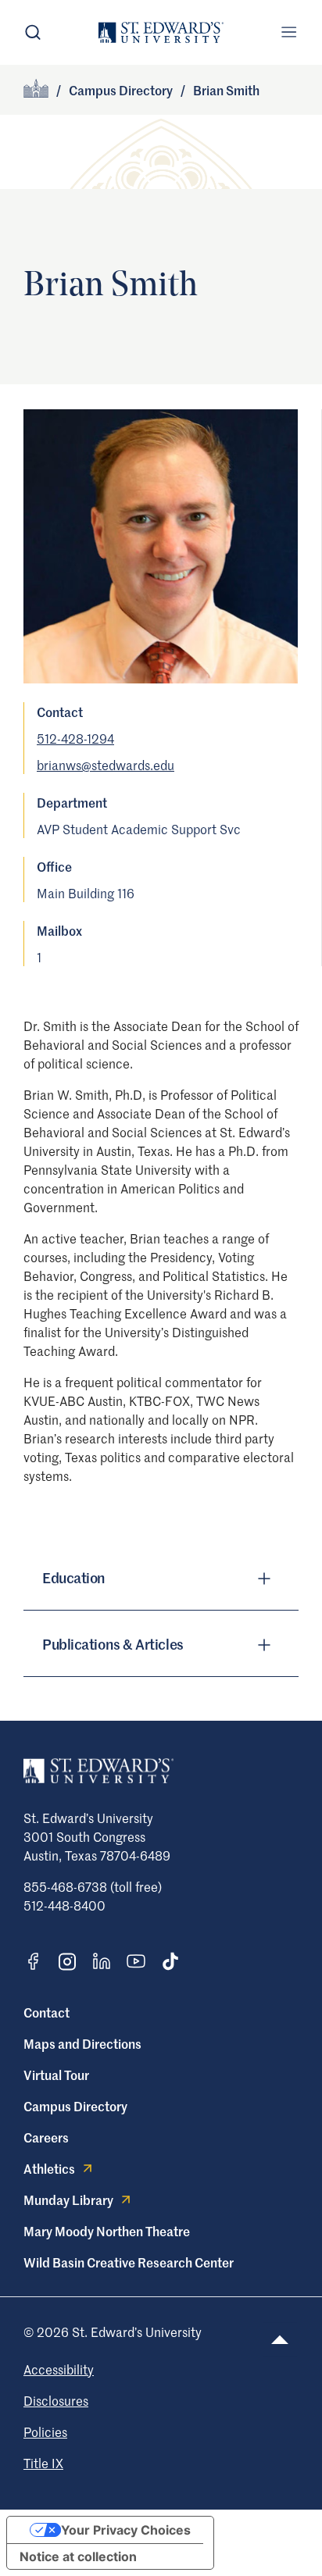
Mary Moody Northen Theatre (107, 2231)
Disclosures (56, 2400)
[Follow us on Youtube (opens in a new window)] (136, 1961)
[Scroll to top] (280, 2340)
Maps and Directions (82, 2043)
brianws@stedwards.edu (106, 765)
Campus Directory (121, 90)
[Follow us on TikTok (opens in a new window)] (170, 1961)
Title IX (43, 2463)
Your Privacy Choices (126, 2530)
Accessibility (59, 2369)
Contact (47, 2012)
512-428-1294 (75, 738)
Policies (45, 2432)
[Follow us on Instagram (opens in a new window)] (67, 1962)
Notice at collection (78, 2556)
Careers (46, 2137)
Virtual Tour (56, 2075)
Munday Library (68, 2200)
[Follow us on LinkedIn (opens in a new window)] (102, 1961)
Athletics (49, 2168)
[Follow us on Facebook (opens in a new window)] (33, 1961)
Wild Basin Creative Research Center (129, 2262)
